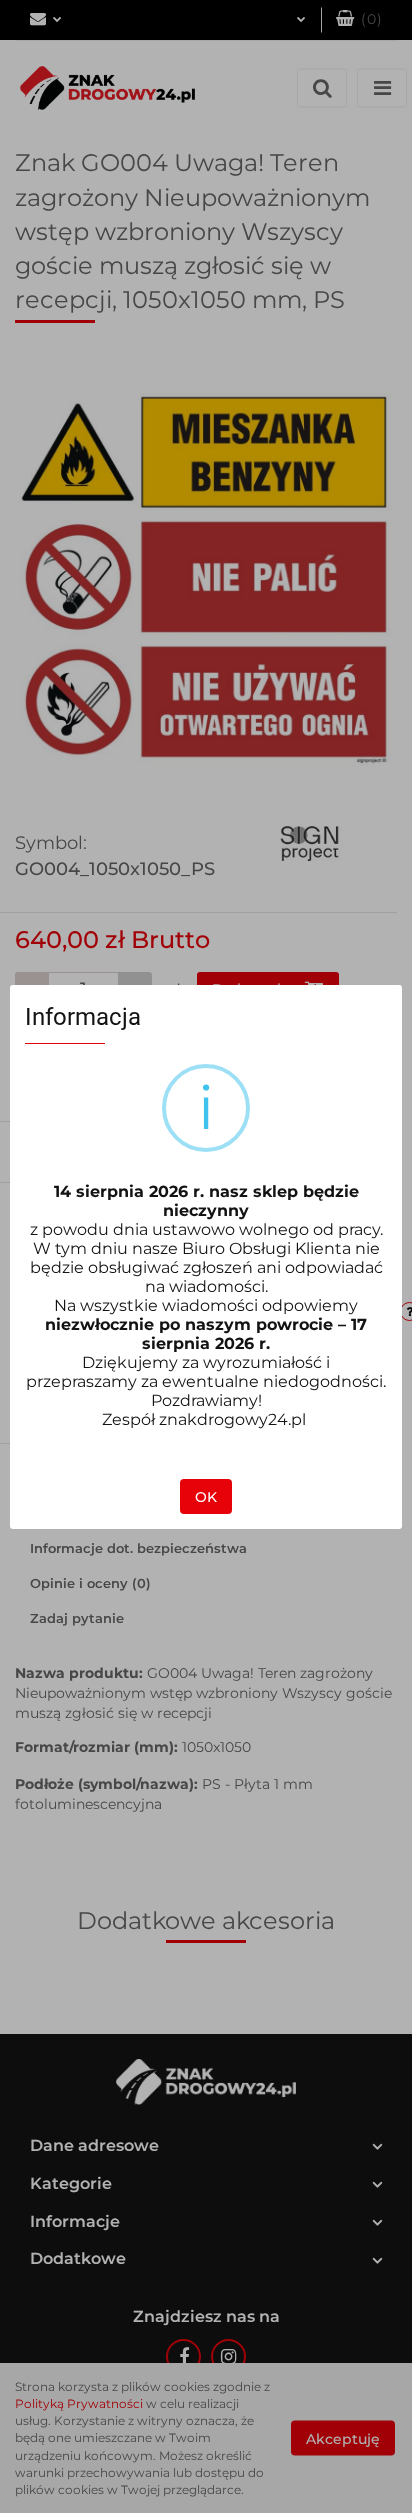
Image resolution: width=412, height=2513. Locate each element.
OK (206, 1497)
